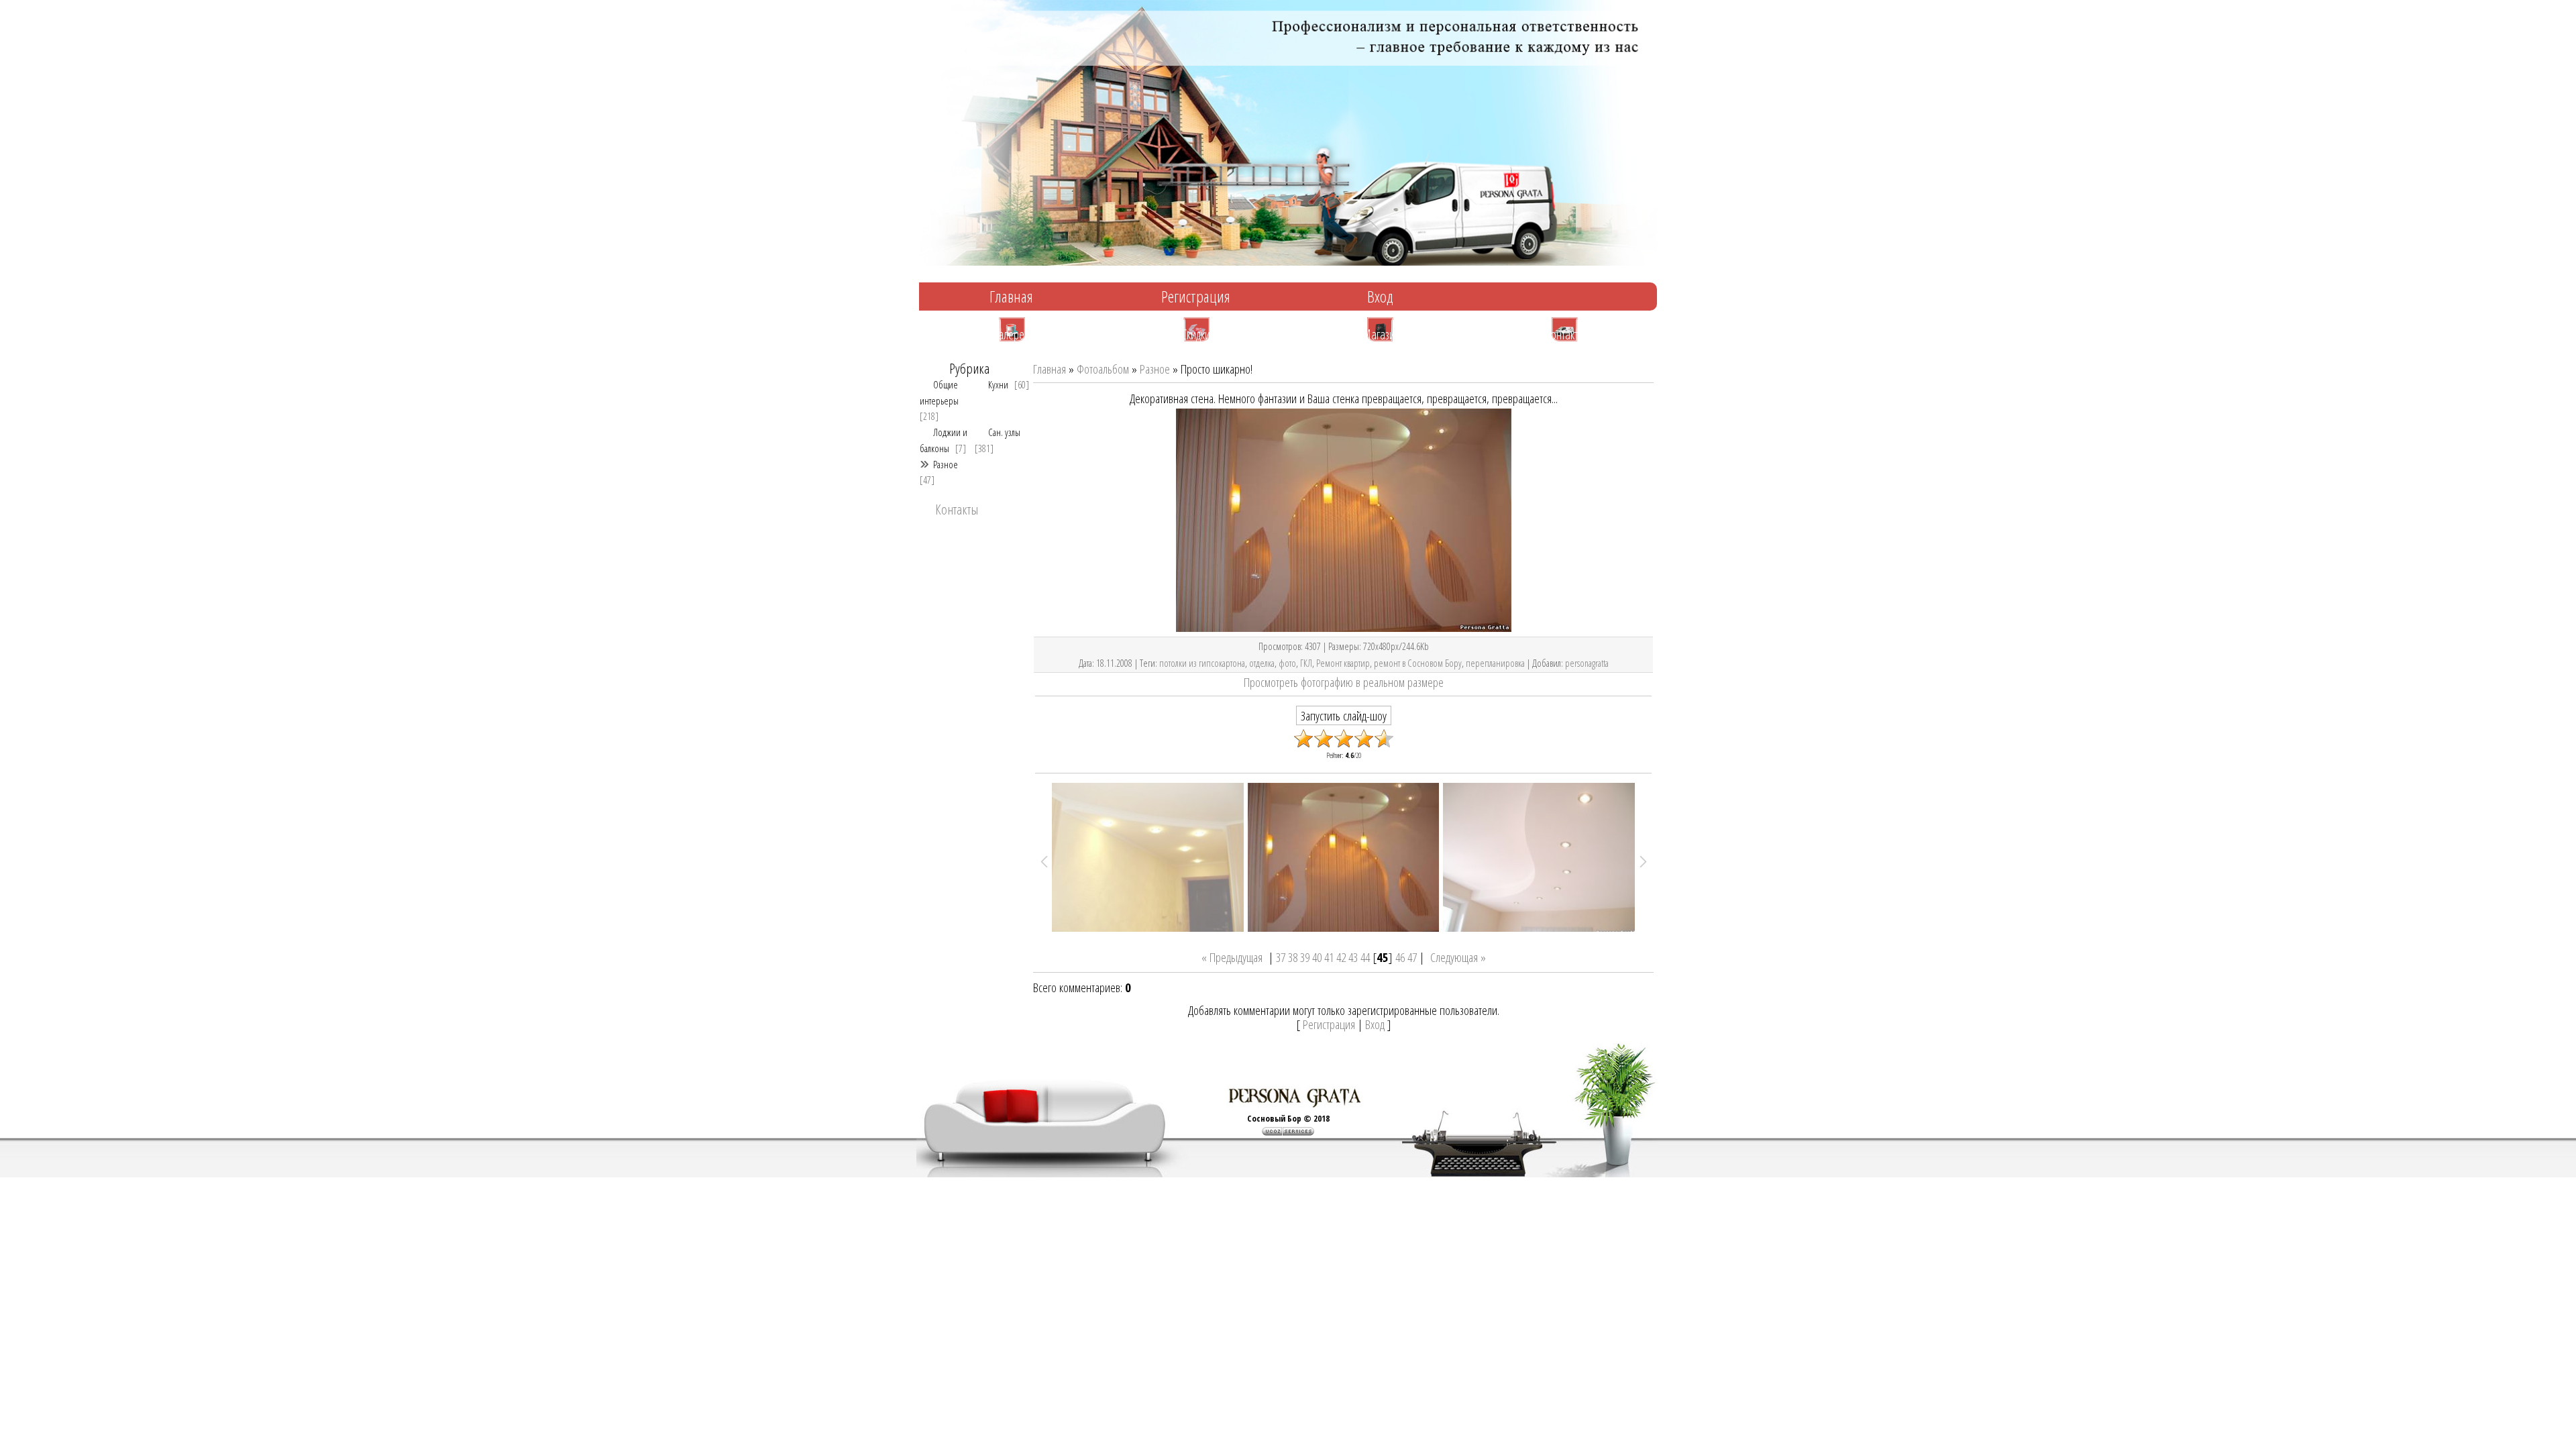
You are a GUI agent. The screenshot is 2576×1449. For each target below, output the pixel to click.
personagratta (1587, 663)
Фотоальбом (1103, 369)
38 (1293, 957)
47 (1412, 957)
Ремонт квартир (1343, 663)
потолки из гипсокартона (1202, 663)
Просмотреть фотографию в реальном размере (1344, 682)
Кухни (998, 384)
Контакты (1565, 333)
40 (1317, 957)
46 (1400, 957)
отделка (1262, 663)
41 (1329, 957)
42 (1341, 957)
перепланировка (1495, 663)
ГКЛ (1306, 663)
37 (1281, 957)
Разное (946, 464)
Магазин (1381, 333)
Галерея (1012, 333)
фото (1287, 663)
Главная (1011, 296)
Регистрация (1196, 296)
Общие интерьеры (939, 392)
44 (1365, 957)
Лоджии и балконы (944, 440)
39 (1305, 957)
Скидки (1196, 333)
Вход (1380, 296)
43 (1353, 957)
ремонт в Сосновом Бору (1418, 663)
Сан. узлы (1004, 432)
